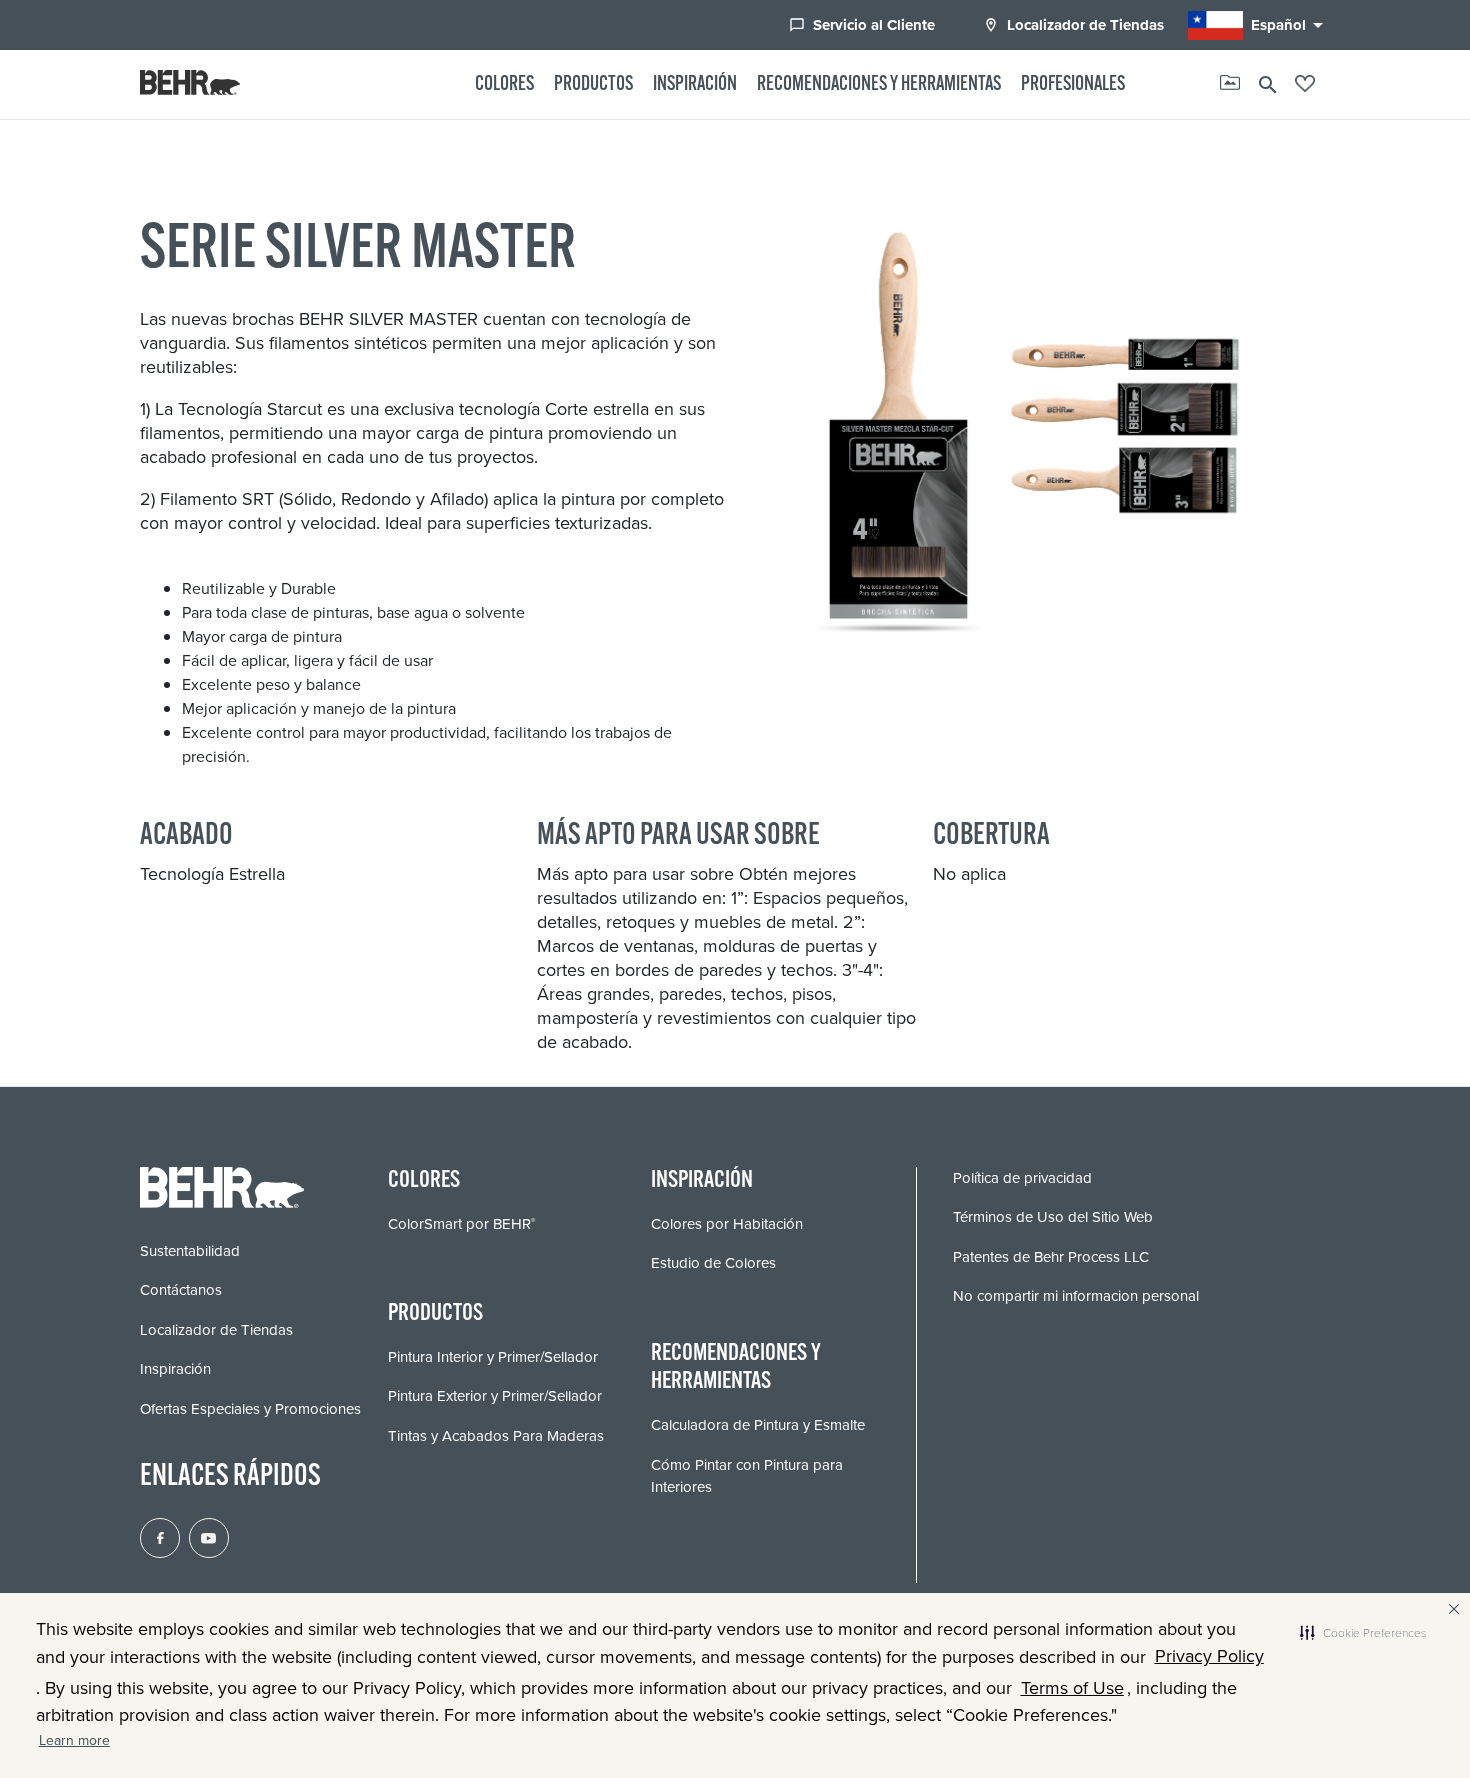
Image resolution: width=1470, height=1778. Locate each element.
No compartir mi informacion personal (1076, 1296)
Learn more (74, 1740)
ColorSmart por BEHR (461, 1224)
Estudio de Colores (713, 1263)
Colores (504, 85)
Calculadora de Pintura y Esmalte (758, 1425)
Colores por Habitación (727, 1224)
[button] (1363, 1633)
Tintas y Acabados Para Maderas (496, 1436)
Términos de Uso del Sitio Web (1053, 1217)
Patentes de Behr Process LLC (1051, 1257)
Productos (593, 85)
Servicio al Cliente (862, 25)
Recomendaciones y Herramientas (879, 85)
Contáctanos (181, 1290)
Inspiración (695, 85)
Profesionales (1073, 85)
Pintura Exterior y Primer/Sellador (495, 1396)
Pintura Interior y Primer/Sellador (493, 1357)
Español (1290, 25)
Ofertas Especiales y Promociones (250, 1409)
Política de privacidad (1022, 1178)
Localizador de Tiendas (1073, 25)
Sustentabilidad (190, 1251)
